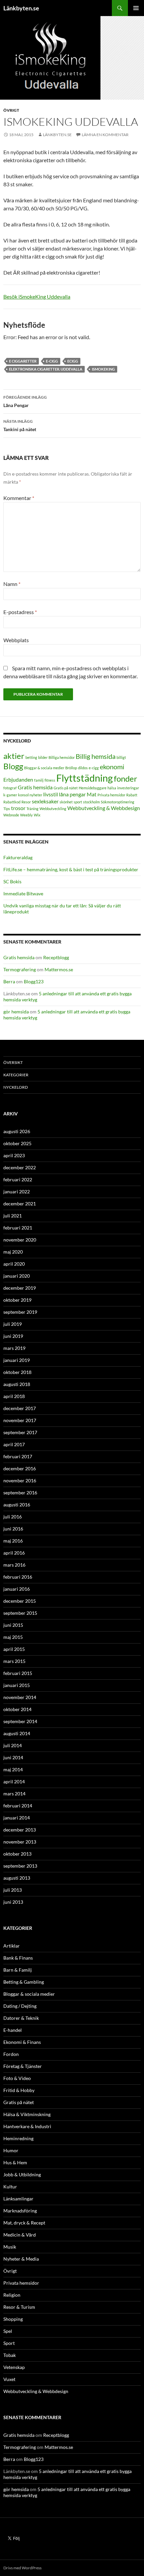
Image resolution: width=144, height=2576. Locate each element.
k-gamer (10, 795)
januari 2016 (17, 1589)
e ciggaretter (23, 361)
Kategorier (16, 1075)
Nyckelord (16, 1087)
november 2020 (20, 1240)
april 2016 (14, 1553)
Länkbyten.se (21, 8)
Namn (12, 584)
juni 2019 (13, 1336)
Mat (92, 794)
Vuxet (9, 2379)
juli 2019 (13, 1324)
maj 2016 (13, 1541)
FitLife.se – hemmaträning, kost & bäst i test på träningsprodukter (71, 869)
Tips (7, 809)
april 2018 (14, 1396)
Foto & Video (17, 2078)
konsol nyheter (30, 795)
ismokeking (103, 369)
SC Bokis (12, 881)
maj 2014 (13, 1769)
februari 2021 (18, 1228)
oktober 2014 (17, 1709)
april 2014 (14, 1781)
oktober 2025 (17, 1143)
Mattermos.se (59, 969)
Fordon (11, 2054)
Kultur (10, 2187)
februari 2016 (18, 1577)
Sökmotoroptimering (118, 802)
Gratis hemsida (35, 787)
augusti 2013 (17, 1878)
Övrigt (11, 110)
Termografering (20, 969)
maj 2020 (13, 1252)
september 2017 (20, 1432)
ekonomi (112, 767)
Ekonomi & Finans (22, 2042)
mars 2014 (14, 1794)
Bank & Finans (18, 1958)
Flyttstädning (85, 778)
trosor (18, 808)
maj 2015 (13, 1637)
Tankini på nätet (20, 425)
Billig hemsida (96, 756)
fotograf (10, 788)
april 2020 (14, 1264)
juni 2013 (13, 1902)
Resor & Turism (19, 2307)
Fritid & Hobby (19, 2090)
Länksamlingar (18, 2199)
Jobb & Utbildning (22, 2174)
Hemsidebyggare (93, 788)
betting (31, 757)
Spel (8, 2331)
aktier (14, 756)
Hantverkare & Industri (27, 2126)
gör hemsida (16, 1012)
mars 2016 (14, 1565)
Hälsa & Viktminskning (27, 2114)
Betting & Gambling (24, 1982)
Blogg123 (34, 981)
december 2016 (20, 1468)
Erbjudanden (18, 779)
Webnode (11, 815)
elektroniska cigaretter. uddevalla (46, 369)
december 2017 (20, 1408)
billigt (121, 757)
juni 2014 (13, 1757)
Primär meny (136, 8)
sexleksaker (45, 801)
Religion (12, 2295)
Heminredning (18, 2138)
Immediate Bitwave (23, 894)
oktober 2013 (17, 1854)
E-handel (13, 2030)
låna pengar (72, 794)
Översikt (13, 1062)
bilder (43, 757)
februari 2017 (18, 1456)
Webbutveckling (53, 809)
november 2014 (20, 1697)
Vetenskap (14, 2367)
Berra (9, 981)
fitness (50, 780)
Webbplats (16, 640)
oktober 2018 (17, 1372)
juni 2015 (13, 1625)
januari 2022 (17, 1192)
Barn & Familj (18, 1970)
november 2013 (20, 1842)
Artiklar (12, 1946)
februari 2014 (18, 1806)
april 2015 (14, 1649)
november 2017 (20, 1420)
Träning (32, 809)
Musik (10, 2247)
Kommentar (19, 498)
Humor (11, 2150)
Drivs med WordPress (22, 2568)
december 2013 (20, 1830)
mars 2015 (14, 1661)
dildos (83, 768)
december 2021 (20, 1204)
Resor (26, 802)
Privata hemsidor (111, 795)
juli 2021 (13, 1216)
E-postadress (20, 612)
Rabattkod (12, 802)
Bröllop (71, 768)
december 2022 (20, 1167)
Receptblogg (56, 957)
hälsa (112, 788)
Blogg (13, 766)
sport (78, 802)
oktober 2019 (17, 1300)
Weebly (26, 815)
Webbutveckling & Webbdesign (104, 808)
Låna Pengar (25, 401)
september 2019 (20, 1312)
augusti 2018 (17, 1384)
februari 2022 (18, 1179)
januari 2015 (17, 1685)
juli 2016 (13, 1517)
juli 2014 (13, 1745)
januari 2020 (17, 1276)
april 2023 (14, 1155)
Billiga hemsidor (62, 757)
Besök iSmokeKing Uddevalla (37, 296)
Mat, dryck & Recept (24, 2223)
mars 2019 (14, 1348)
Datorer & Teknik (21, 2018)
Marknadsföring (20, 2211)
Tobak (10, 2355)
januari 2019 (17, 1360)
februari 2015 (18, 1673)
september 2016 (20, 1493)
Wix (37, 815)
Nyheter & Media (21, 2259)
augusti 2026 (17, 1131)
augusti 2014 (17, 1733)
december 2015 (20, 1601)
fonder (126, 778)
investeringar (128, 788)
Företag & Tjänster (23, 2066)
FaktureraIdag (18, 857)
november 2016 (20, 1480)
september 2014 (20, 1721)
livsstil (51, 794)
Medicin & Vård (20, 2235)
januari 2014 (17, 1818)
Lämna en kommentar (105, 135)
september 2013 (20, 1866)
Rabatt (132, 795)
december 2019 (20, 1288)
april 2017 (14, 1444)
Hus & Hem (15, 2162)
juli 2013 (13, 1890)
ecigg (73, 361)
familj (39, 780)
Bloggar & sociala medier (44, 768)
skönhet (66, 802)
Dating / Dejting (20, 2006)
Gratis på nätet (66, 788)
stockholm (91, 802)
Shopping (13, 2319)
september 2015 (20, 1613)
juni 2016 (13, 1529)
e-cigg (52, 361)
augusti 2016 (17, 1505)
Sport (9, 2343)
